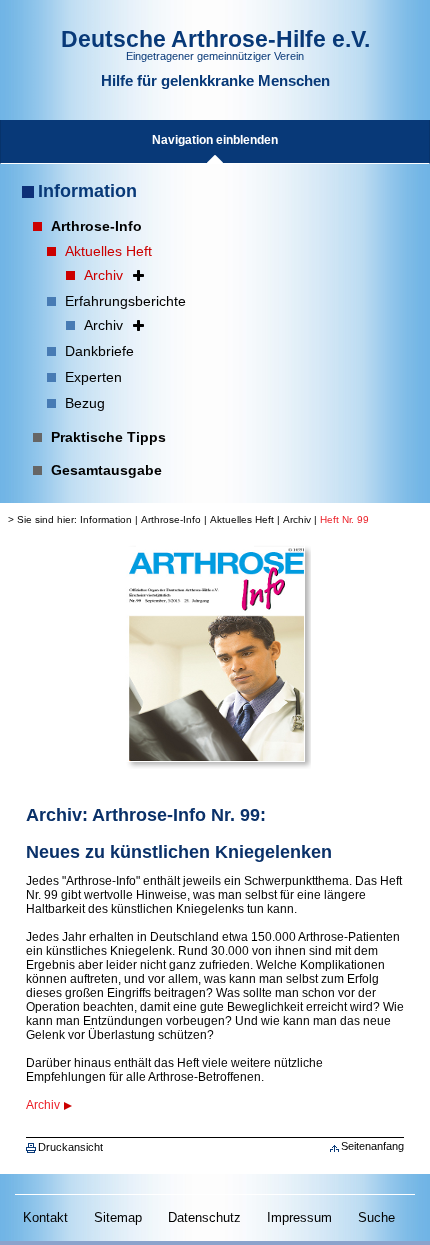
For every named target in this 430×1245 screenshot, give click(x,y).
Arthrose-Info (171, 519)
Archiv (297, 519)
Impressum (299, 1217)
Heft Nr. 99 (344, 519)
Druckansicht (70, 1147)
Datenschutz (204, 1217)
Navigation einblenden (215, 140)
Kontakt (45, 1217)
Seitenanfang (372, 1146)
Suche (376, 1217)
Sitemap (118, 1217)
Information (87, 191)
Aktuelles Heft (242, 519)
